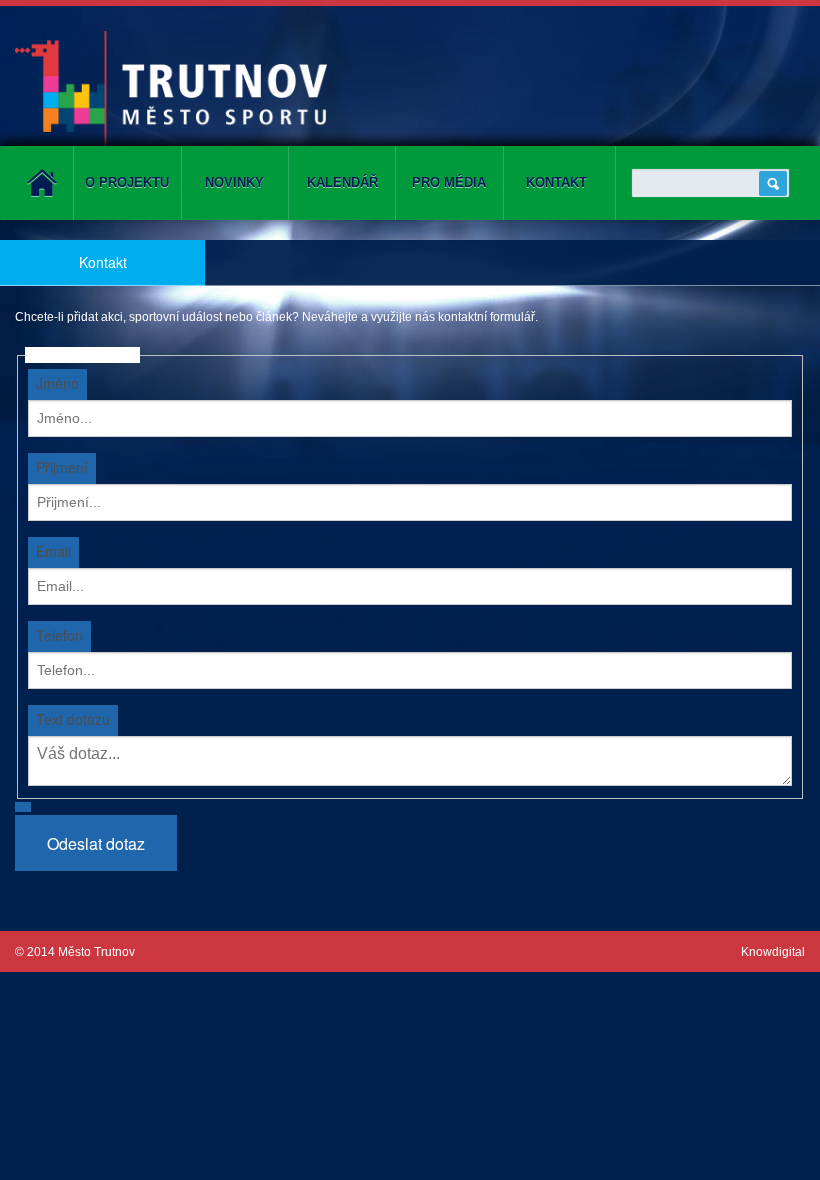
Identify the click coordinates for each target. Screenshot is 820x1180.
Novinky (234, 182)
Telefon (59, 635)
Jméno (57, 383)
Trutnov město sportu (41, 183)
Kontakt (556, 182)
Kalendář (342, 182)
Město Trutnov (96, 952)
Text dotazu (73, 719)
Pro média (449, 182)
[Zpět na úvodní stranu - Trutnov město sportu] (171, 87)
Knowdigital (773, 952)
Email (53, 551)
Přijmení (62, 467)
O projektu (127, 182)
